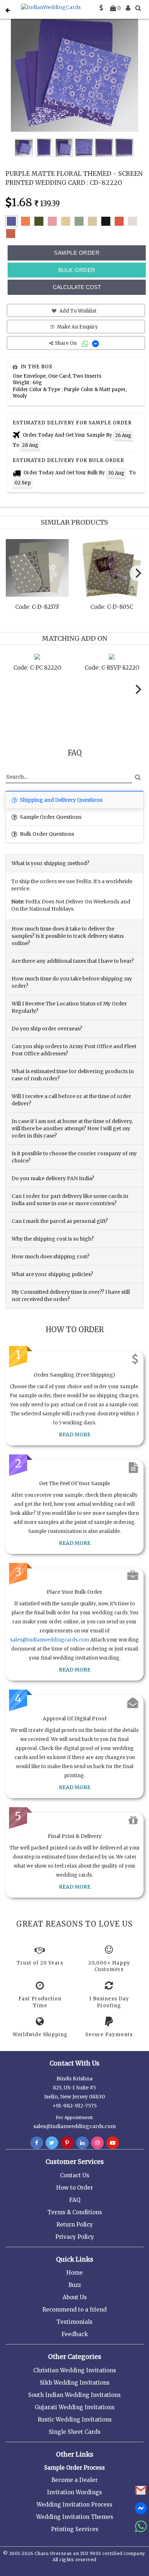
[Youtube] (113, 2143)
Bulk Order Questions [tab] (46, 834)
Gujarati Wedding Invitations (75, 2407)
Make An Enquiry (77, 327)
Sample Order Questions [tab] (50, 817)
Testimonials (74, 2322)
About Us (75, 2297)
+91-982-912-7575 (75, 2106)
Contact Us (75, 2175)
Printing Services (75, 2529)
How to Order (74, 2188)
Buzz (75, 2285)
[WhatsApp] (86, 343)
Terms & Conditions (75, 2212)
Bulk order (77, 270)
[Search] (138, 8)
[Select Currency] (101, 8)
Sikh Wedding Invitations (75, 2383)
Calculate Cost (77, 287)
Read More (75, 1435)
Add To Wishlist (77, 311)
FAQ (75, 2200)
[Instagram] (97, 2143)
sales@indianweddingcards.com (50, 1640)
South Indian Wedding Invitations (74, 2395)
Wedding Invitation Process (74, 2505)
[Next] (137, 573)
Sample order (77, 253)
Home (74, 2273)
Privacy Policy (75, 2237)
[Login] (128, 8)
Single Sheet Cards (75, 2432)
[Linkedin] (82, 2143)
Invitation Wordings (74, 2492)
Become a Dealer (74, 2480)
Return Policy (75, 2225)
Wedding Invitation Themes (75, 2517)
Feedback (75, 2334)
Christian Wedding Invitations (75, 2370)
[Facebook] (37, 2143)
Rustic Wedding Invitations (75, 2420)
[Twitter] (52, 2143)
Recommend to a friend (74, 2310)
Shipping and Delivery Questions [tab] (61, 800)
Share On (66, 343)
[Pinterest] (67, 2143)
